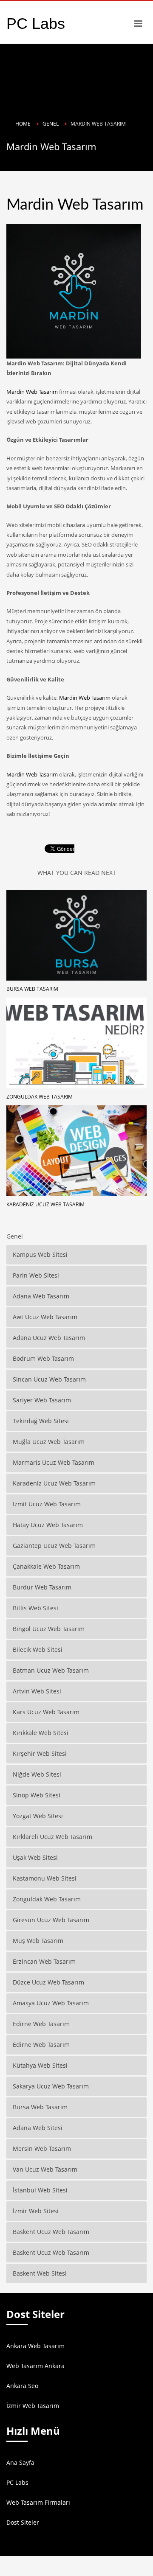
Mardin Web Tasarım (32, 392)
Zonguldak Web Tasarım (40, 1097)
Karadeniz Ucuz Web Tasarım (45, 1204)
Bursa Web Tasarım (32, 989)
